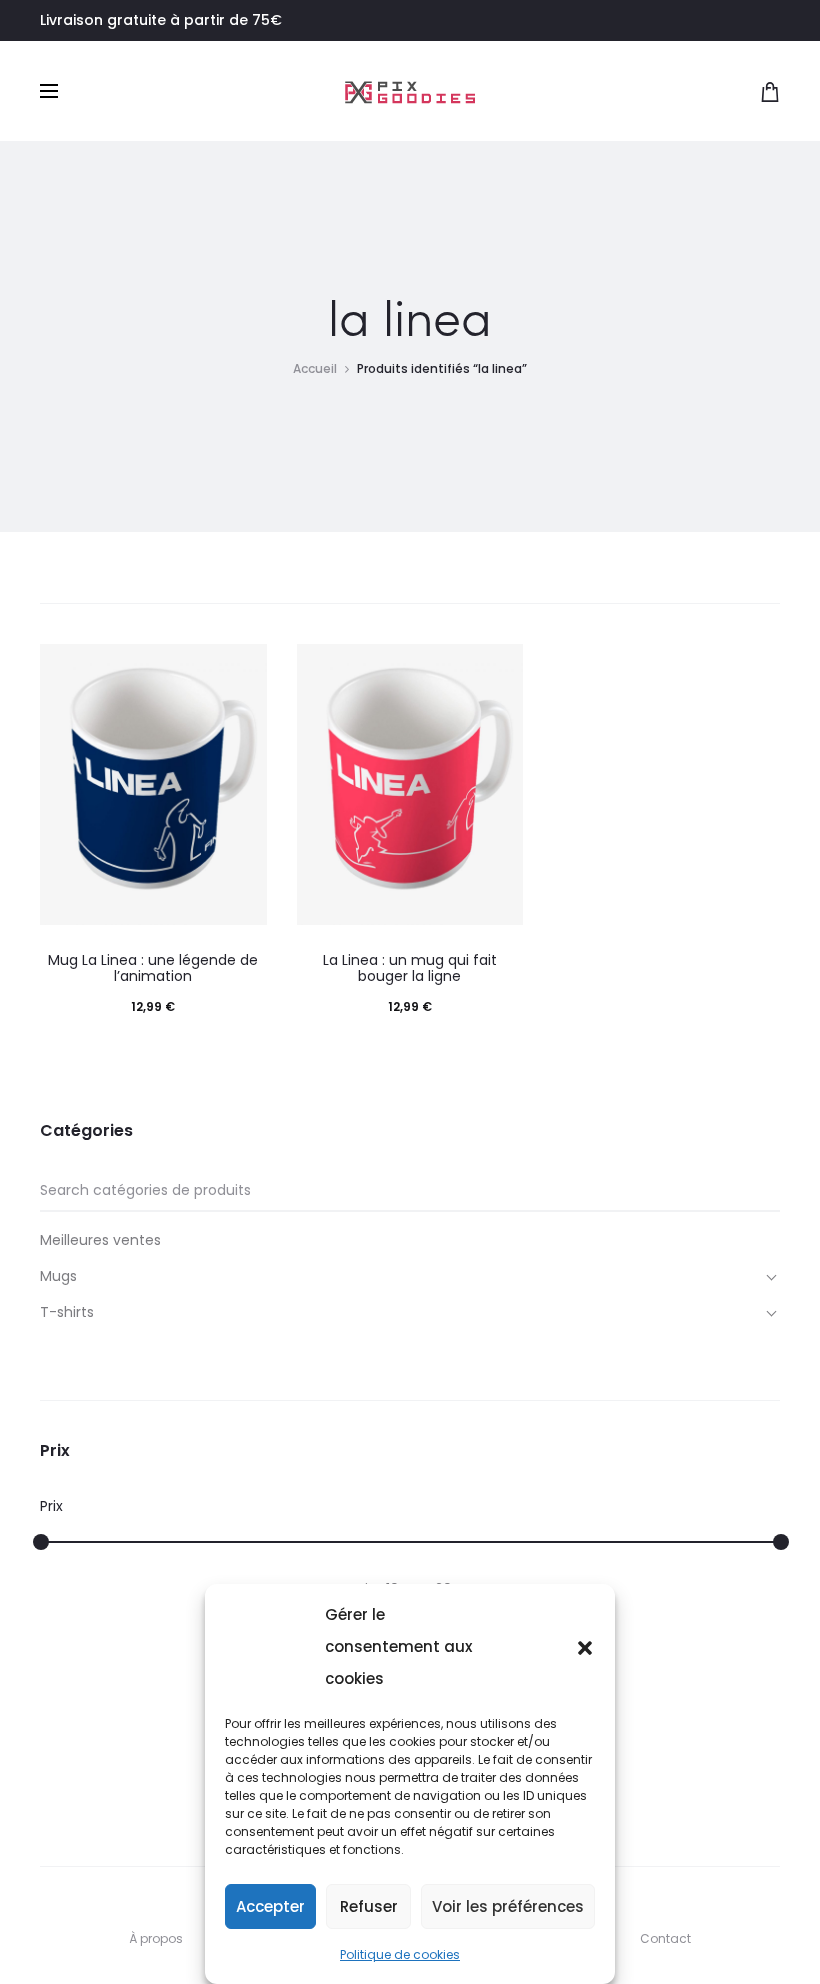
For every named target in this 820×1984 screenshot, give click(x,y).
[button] (585, 1647)
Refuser (369, 1906)
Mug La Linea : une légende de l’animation (153, 968)
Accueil (315, 368)
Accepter (270, 1906)
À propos (156, 1938)
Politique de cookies (400, 1954)
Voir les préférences (508, 1906)
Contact (665, 1938)
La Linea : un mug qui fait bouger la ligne (410, 968)
